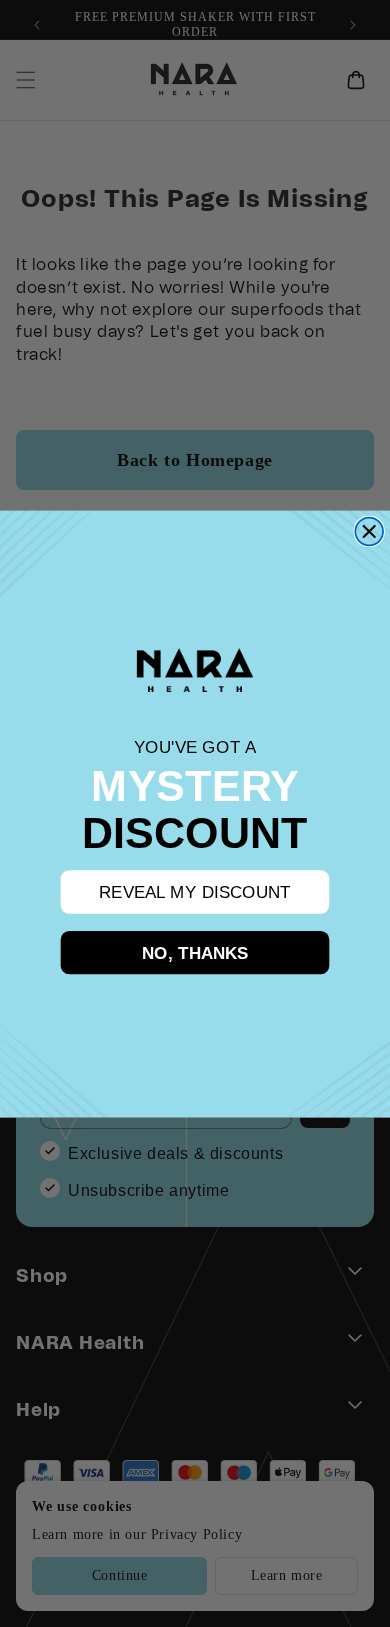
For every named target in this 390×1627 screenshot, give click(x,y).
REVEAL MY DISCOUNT (195, 891)
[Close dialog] (369, 531)
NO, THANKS (195, 951)
